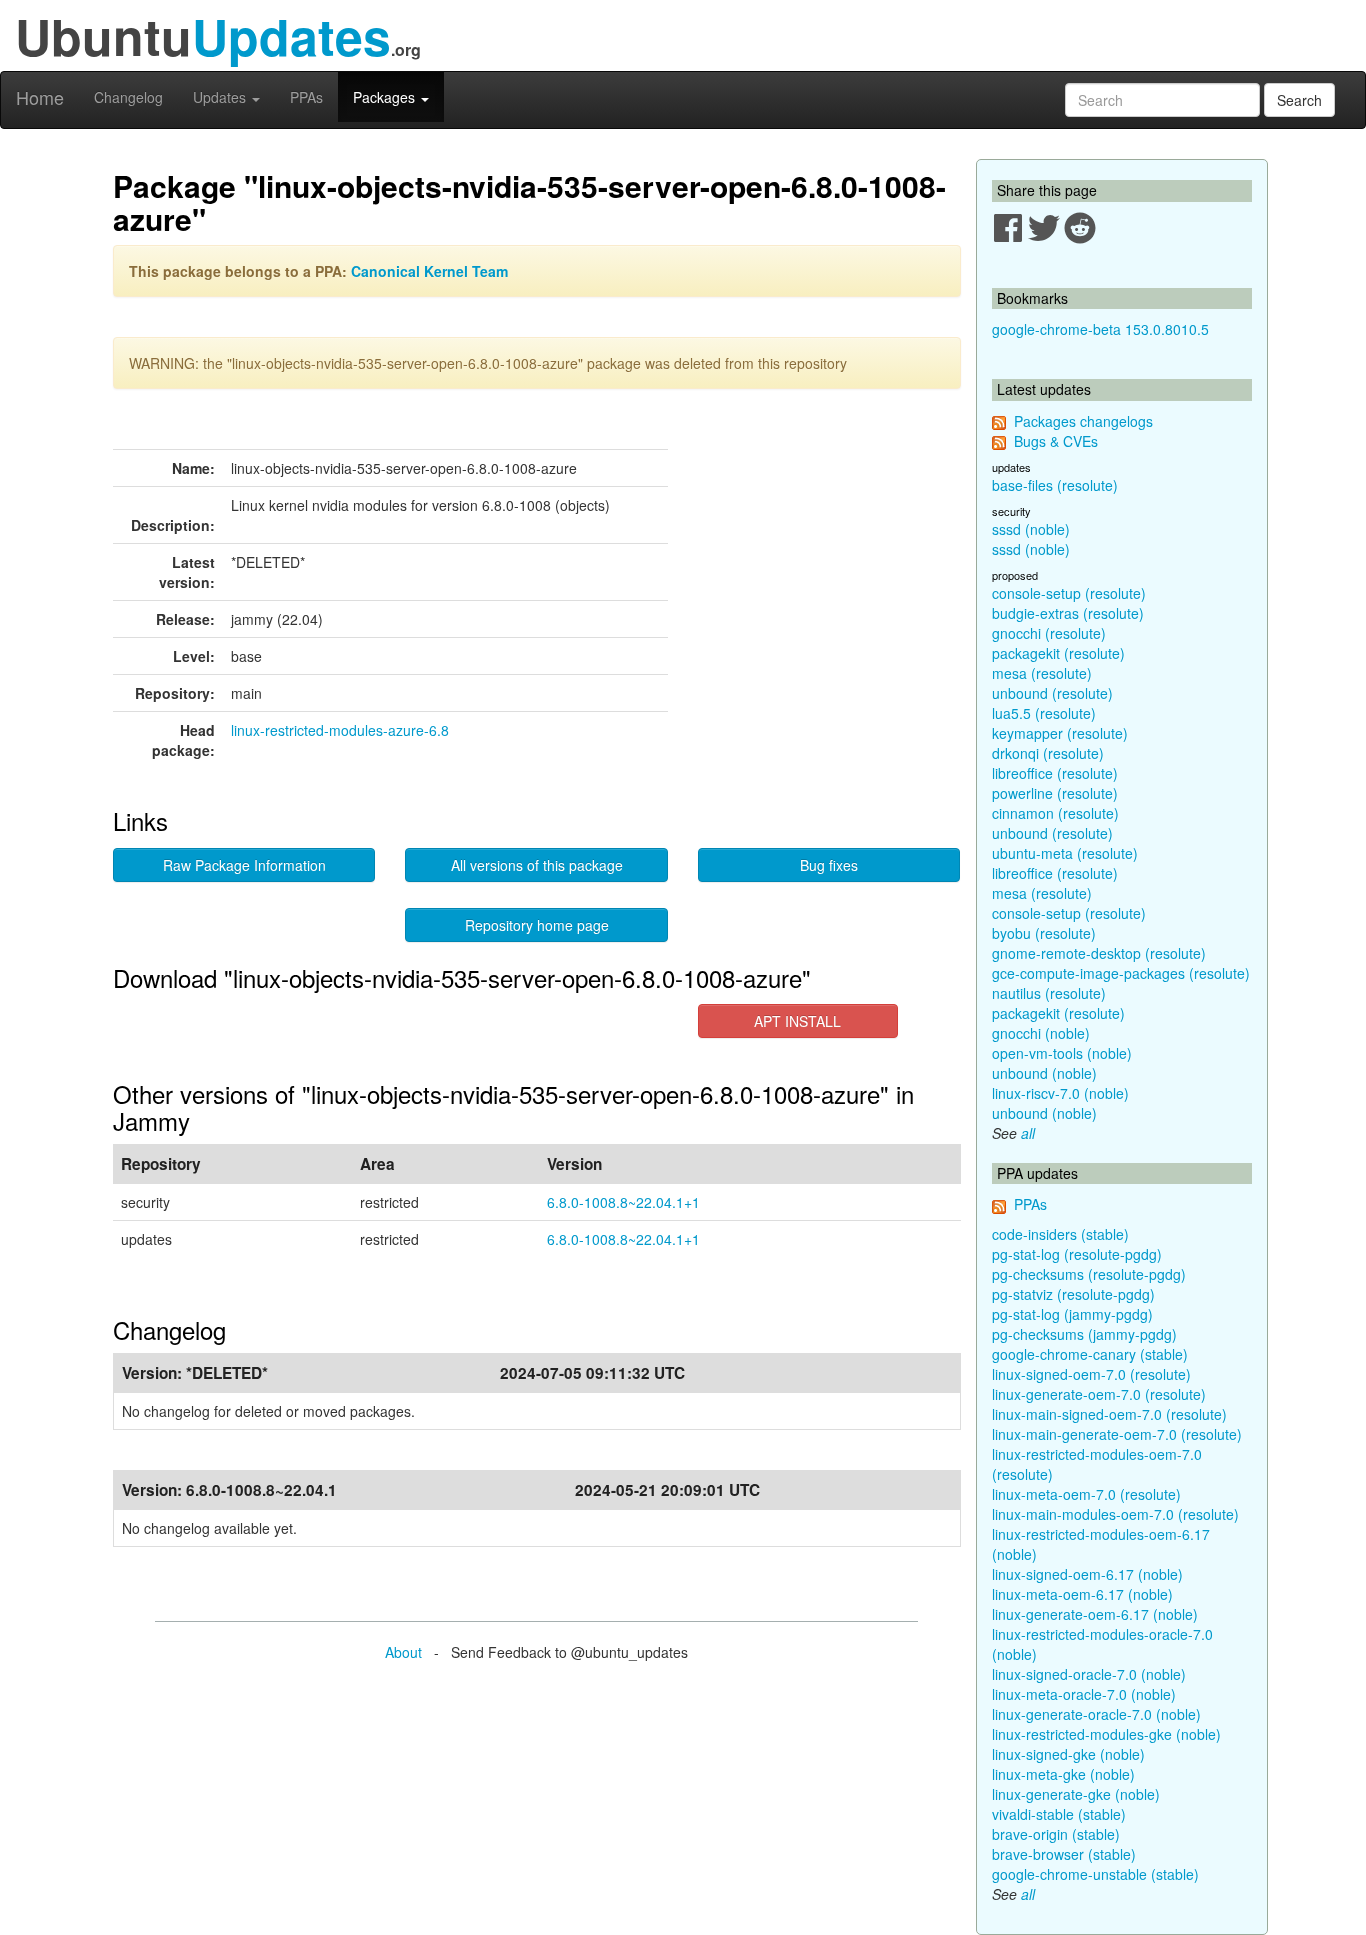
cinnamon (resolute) (1055, 813)
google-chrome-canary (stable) (1090, 1354)
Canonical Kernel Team (429, 271)
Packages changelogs (1083, 421)
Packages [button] (386, 97)
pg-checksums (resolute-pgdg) (1089, 1274)
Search (1299, 100)
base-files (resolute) (1055, 485)
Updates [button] (221, 97)
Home (40, 97)
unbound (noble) (1044, 1073)
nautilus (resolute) (1049, 993)
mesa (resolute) (1042, 673)
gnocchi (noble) (1041, 1033)
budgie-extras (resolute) (1068, 613)
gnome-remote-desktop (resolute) (1099, 953)
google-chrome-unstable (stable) (1095, 1874)
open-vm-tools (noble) (1062, 1053)
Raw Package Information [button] (244, 865)
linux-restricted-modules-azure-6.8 (340, 730)
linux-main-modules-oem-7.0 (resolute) (1115, 1514)
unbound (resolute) (1052, 693)
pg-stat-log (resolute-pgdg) (1077, 1254)
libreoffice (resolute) (1055, 773)
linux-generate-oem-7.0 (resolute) (1099, 1394)
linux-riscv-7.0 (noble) (1060, 1093)
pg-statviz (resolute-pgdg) (1073, 1294)
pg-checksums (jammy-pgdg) (1084, 1334)
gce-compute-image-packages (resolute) (1121, 973)
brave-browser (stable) (1064, 1854)
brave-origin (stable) (1056, 1834)
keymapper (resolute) (1060, 733)
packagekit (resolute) (1058, 653)
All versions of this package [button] (537, 865)
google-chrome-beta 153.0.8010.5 (1100, 329)
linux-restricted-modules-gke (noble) (1106, 1734)
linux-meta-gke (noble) (1063, 1774)
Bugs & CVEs (1056, 441)
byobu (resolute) (1044, 933)
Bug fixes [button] (829, 865)
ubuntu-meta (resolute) (1065, 853)
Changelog (128, 97)
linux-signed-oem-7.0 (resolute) (1091, 1374)
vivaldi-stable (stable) (1059, 1814)
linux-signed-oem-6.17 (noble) (1087, 1574)
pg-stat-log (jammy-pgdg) (1072, 1314)
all (1028, 1133)
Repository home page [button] (537, 925)
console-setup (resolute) (1069, 593)
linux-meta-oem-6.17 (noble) (1082, 1594)
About (403, 1652)
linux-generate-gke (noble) (1076, 1794)
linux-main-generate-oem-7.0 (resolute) (1117, 1434)
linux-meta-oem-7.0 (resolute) (1086, 1494)
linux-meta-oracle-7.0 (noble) (1084, 1694)
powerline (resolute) (1055, 793)
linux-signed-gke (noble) (1068, 1754)
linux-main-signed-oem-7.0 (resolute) (1109, 1414)
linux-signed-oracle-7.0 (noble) (1089, 1674)
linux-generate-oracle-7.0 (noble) (1096, 1714)
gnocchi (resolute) (1049, 633)
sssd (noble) (1031, 529)
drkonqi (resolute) (1048, 753)
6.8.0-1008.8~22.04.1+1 (623, 1202)
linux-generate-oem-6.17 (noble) (1095, 1614)
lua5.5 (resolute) (1044, 713)
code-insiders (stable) (1060, 1234)
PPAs (306, 97)
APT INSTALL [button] (797, 1021)
